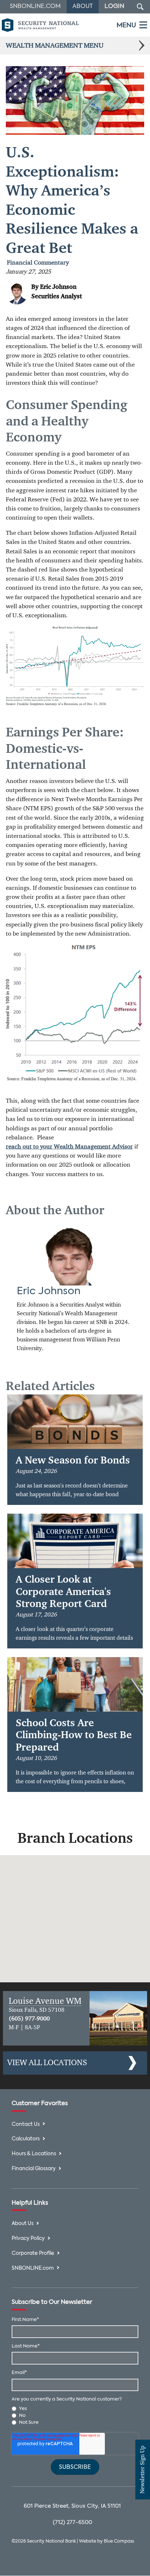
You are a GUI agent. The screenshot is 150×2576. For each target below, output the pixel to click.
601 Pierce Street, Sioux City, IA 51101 (72, 2506)
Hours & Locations (34, 2154)
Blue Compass (119, 2541)
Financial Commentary (38, 263)
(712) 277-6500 (72, 2522)
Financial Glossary (34, 2169)
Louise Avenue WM (45, 2001)
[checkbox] (75, 2416)
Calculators (26, 2139)
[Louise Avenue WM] (118, 2018)
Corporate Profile (33, 2254)
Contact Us (26, 2125)
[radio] (75, 2409)
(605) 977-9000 (29, 2019)
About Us (23, 2224)
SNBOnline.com (35, 7)
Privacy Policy (28, 2239)
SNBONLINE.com (33, 2268)
